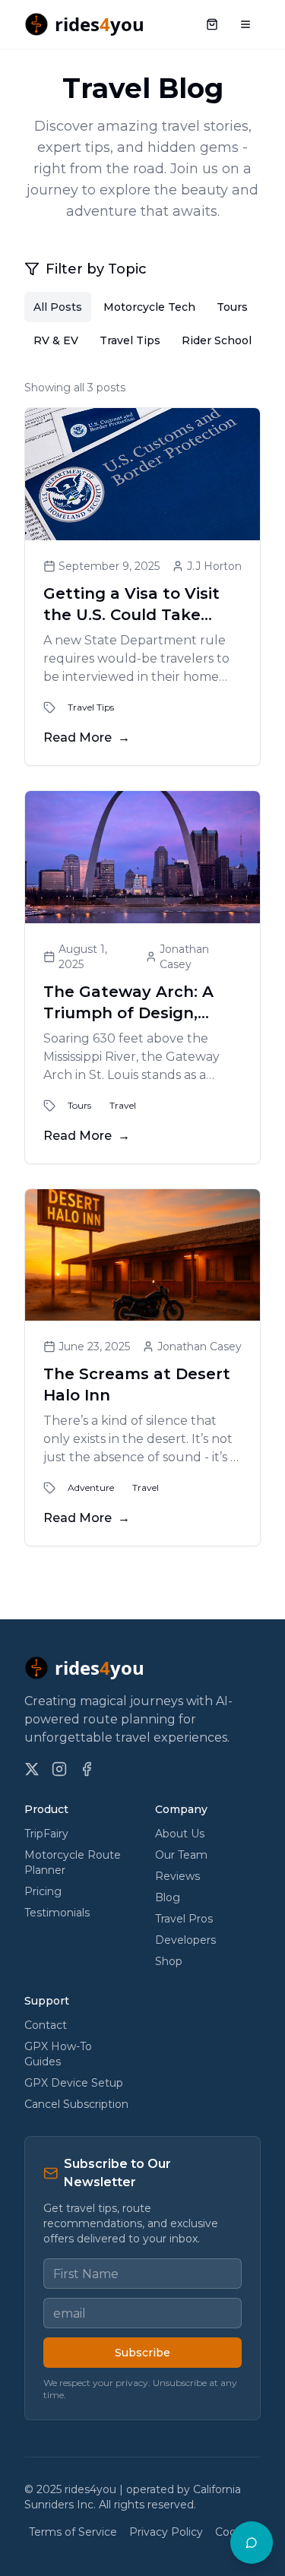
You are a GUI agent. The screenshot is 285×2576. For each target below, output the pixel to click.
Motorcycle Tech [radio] (149, 307)
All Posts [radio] (58, 307)
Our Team (181, 1855)
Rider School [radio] (217, 340)
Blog (168, 1897)
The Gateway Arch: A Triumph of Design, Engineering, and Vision (138, 1013)
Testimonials (57, 1913)
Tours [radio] (232, 307)
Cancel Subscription (76, 2104)
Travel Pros (184, 1919)
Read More (87, 737)
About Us (180, 1834)
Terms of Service (73, 2532)
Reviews (177, 1876)
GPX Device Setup (74, 2083)
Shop (169, 1961)
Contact (46, 2025)
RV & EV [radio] (56, 340)
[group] (142, 324)
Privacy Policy (166, 2532)
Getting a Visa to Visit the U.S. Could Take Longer (131, 615)
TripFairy (46, 1834)
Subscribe (142, 2353)
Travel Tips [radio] (130, 340)
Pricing (43, 1891)
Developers (185, 1940)
